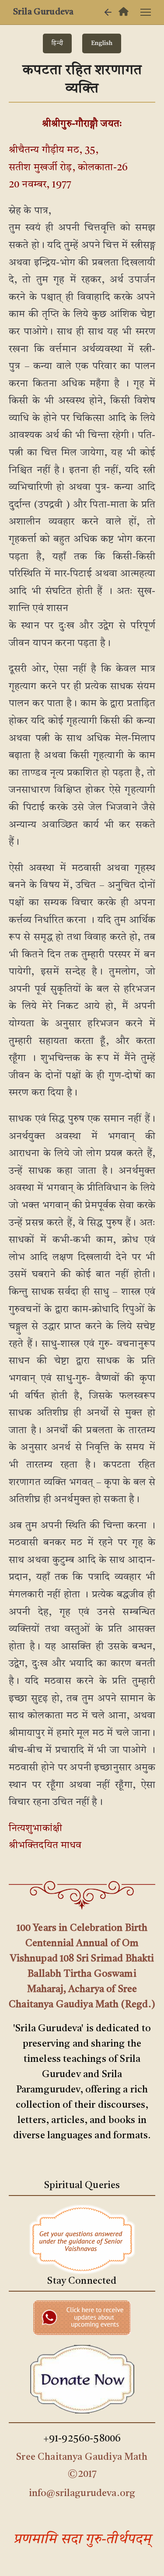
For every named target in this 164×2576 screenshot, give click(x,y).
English (102, 43)
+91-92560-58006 (82, 2439)
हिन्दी (57, 43)
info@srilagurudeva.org (82, 2493)
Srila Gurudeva (43, 12)
